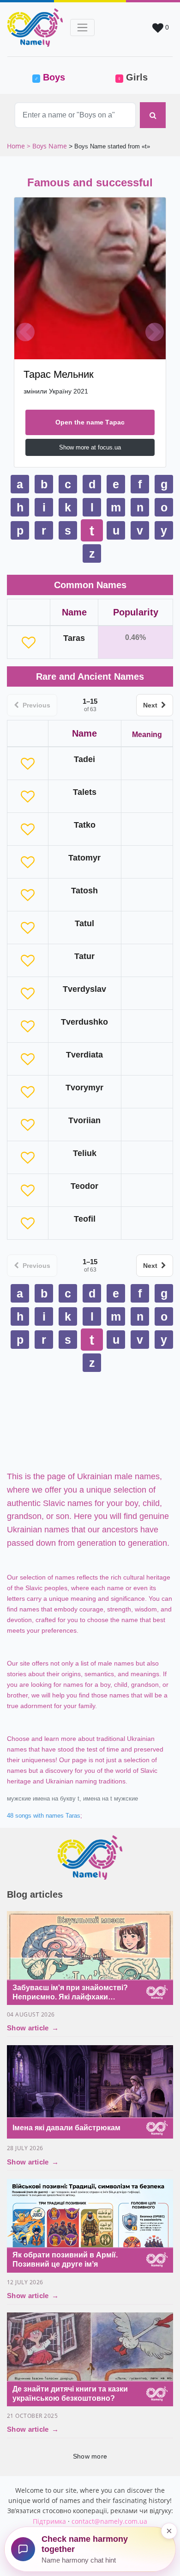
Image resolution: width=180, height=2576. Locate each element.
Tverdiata (84, 1055)
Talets (85, 792)
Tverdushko (84, 1022)
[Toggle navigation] (82, 28)
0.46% (135, 637)
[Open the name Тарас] (90, 278)
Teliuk (85, 1153)
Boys (60, 77)
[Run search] (153, 115)
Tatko (85, 825)
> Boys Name (47, 146)
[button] (25, 332)
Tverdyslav (84, 989)
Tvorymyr (84, 1088)
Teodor (84, 1186)
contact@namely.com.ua (109, 2521)
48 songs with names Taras (44, 1816)
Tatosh (84, 891)
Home (17, 146)
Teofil (85, 1219)
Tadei (84, 759)
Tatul (84, 923)
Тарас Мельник (59, 374)
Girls (132, 77)
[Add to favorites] (29, 642)
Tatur (84, 956)
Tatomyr (84, 858)
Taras (74, 638)
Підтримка (49, 2521)
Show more (90, 2456)
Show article (33, 2028)
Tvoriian (84, 1120)
